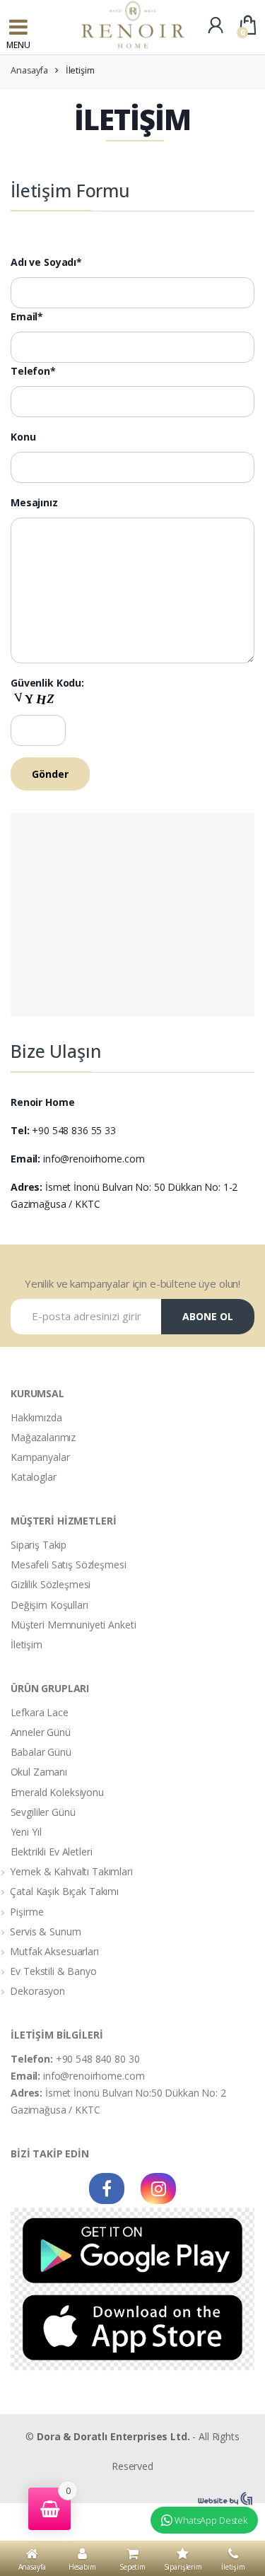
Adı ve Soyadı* (46, 262)
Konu (23, 437)
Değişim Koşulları (49, 1605)
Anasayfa (29, 70)
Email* (27, 317)
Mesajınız (34, 503)
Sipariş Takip (39, 1545)
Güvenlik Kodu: (47, 683)
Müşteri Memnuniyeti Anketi (73, 1625)
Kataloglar (34, 1477)
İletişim (26, 1644)
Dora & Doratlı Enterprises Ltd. (113, 2436)
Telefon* (33, 371)
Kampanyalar (40, 1457)
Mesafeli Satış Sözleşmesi (69, 1564)
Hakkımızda (36, 1417)
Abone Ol (208, 1316)
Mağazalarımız (43, 1437)
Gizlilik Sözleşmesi (51, 1584)
